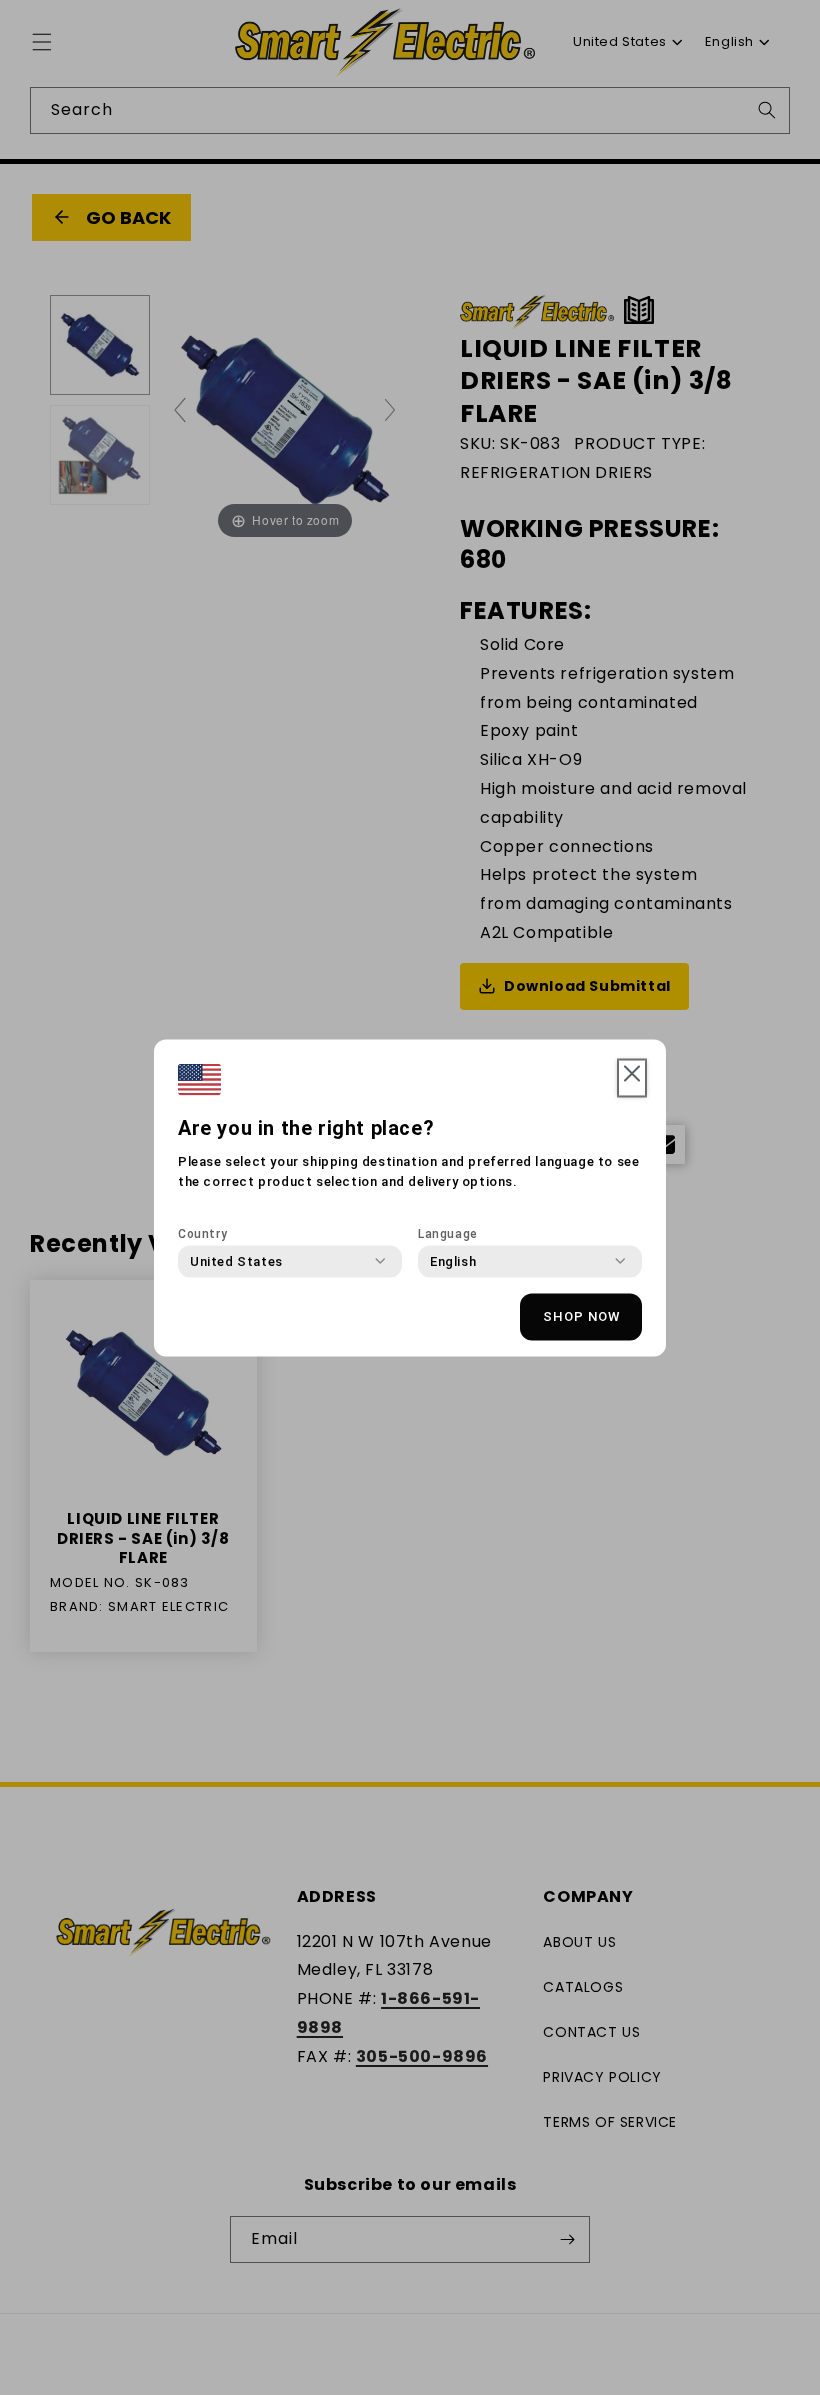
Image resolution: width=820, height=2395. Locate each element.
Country (202, 1233)
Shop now (581, 1316)
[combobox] (236, 1261)
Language (448, 1233)
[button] (632, 1078)
